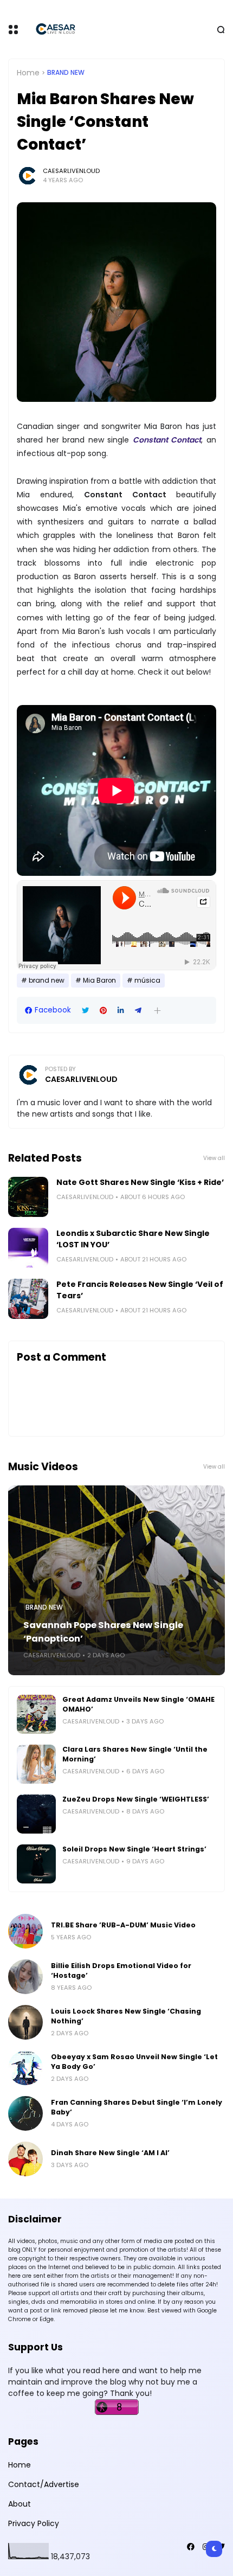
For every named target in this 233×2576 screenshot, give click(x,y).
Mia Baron (99, 981)
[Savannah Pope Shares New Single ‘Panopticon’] (116, 1580)
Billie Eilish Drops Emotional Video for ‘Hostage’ (121, 1971)
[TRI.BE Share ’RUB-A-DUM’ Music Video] (25, 1931)
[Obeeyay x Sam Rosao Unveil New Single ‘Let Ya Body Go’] (25, 2068)
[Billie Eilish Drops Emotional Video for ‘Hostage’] (25, 1977)
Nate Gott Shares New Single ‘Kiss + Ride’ (140, 1182)
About (20, 2504)
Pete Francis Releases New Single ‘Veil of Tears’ (140, 1290)
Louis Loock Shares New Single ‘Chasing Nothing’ (126, 2016)
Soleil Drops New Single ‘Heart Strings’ (134, 1849)
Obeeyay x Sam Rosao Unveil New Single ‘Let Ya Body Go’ (134, 2062)
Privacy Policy (34, 2523)
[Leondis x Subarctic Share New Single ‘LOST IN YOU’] (28, 1248)
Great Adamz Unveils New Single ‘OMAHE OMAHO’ (138, 1704)
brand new (66, 73)
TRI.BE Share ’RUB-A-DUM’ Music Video (123, 1925)
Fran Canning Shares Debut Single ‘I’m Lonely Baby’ (137, 2107)
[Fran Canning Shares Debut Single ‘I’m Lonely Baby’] (25, 2113)
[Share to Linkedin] (121, 1011)
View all (214, 1158)
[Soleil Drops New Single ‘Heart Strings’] (36, 1864)
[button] (157, 1011)
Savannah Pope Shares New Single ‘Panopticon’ (103, 1632)
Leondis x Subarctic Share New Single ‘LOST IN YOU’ (133, 1239)
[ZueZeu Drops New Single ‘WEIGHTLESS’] (36, 1814)
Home (28, 73)
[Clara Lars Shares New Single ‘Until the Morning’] (36, 1764)
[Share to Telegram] (138, 1011)
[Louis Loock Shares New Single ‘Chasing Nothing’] (25, 2022)
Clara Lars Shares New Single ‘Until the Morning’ (135, 1754)
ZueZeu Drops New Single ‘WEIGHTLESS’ (136, 1799)
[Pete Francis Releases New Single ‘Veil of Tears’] (28, 1299)
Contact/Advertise (44, 2484)
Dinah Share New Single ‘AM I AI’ (110, 2153)
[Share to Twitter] (85, 1011)
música (147, 981)
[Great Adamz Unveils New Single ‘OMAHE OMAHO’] (36, 1714)
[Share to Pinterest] (103, 1011)
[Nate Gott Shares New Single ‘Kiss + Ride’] (28, 1197)
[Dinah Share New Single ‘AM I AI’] (25, 2159)
